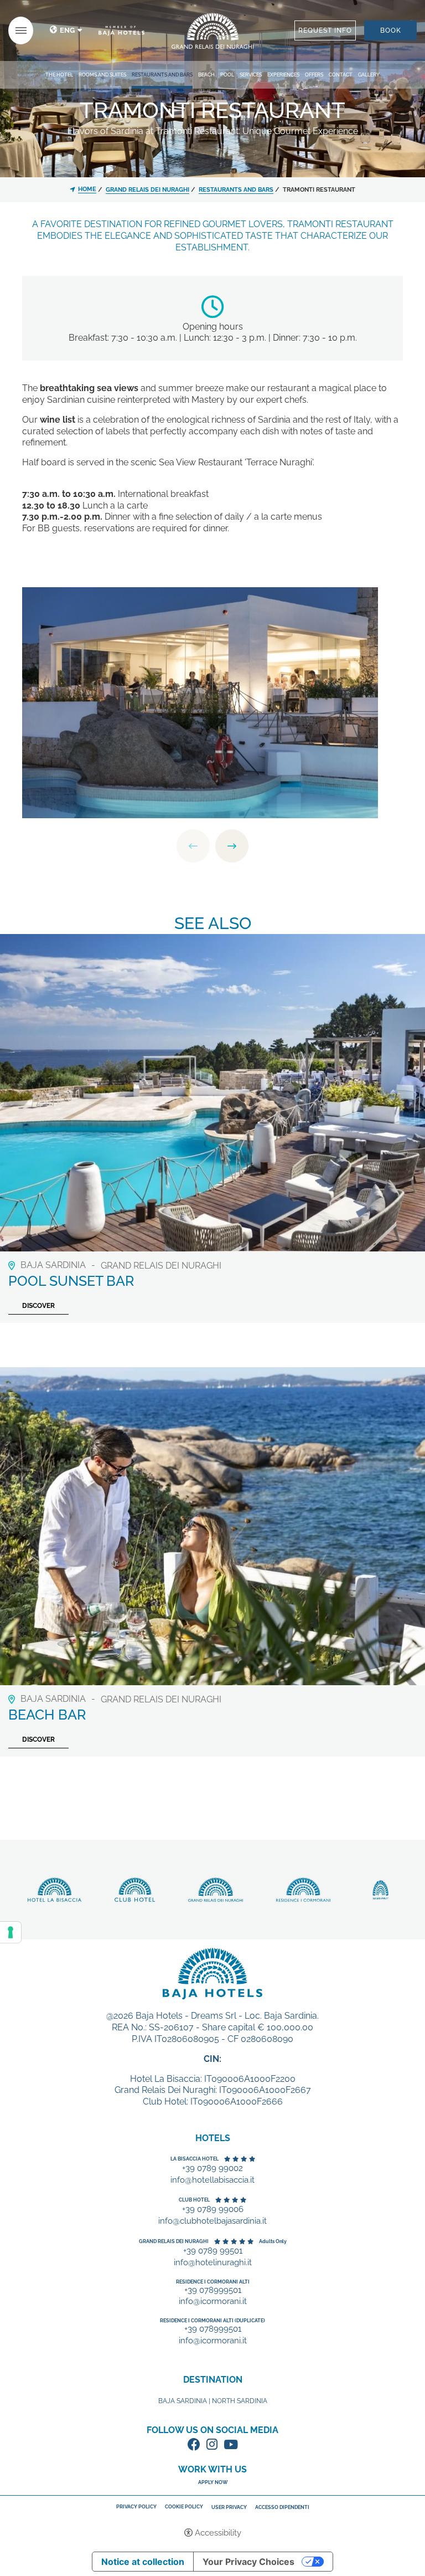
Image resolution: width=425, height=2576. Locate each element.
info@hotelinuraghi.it (213, 2263)
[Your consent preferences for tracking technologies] (11, 1932)
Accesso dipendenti (282, 2508)
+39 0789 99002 (212, 2169)
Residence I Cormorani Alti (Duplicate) (212, 2321)
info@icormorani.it (213, 2302)
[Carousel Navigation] (212, 846)
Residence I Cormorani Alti (213, 2282)
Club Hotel (194, 2200)
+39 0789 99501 (213, 2251)
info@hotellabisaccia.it (212, 2180)
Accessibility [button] (218, 2533)
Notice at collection (143, 2562)
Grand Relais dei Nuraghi (174, 2241)
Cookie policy (184, 2507)
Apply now (213, 2482)
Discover (212, 31)
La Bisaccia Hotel (195, 2159)
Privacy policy (136, 2507)
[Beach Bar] (212, 1525)
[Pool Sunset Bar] (212, 1092)
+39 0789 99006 (213, 2210)
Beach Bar (47, 1715)
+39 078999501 (213, 2290)
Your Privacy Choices (248, 2562)
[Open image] (200, 702)
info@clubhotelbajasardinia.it (212, 2221)
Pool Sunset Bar (71, 1281)
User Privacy (229, 2508)
